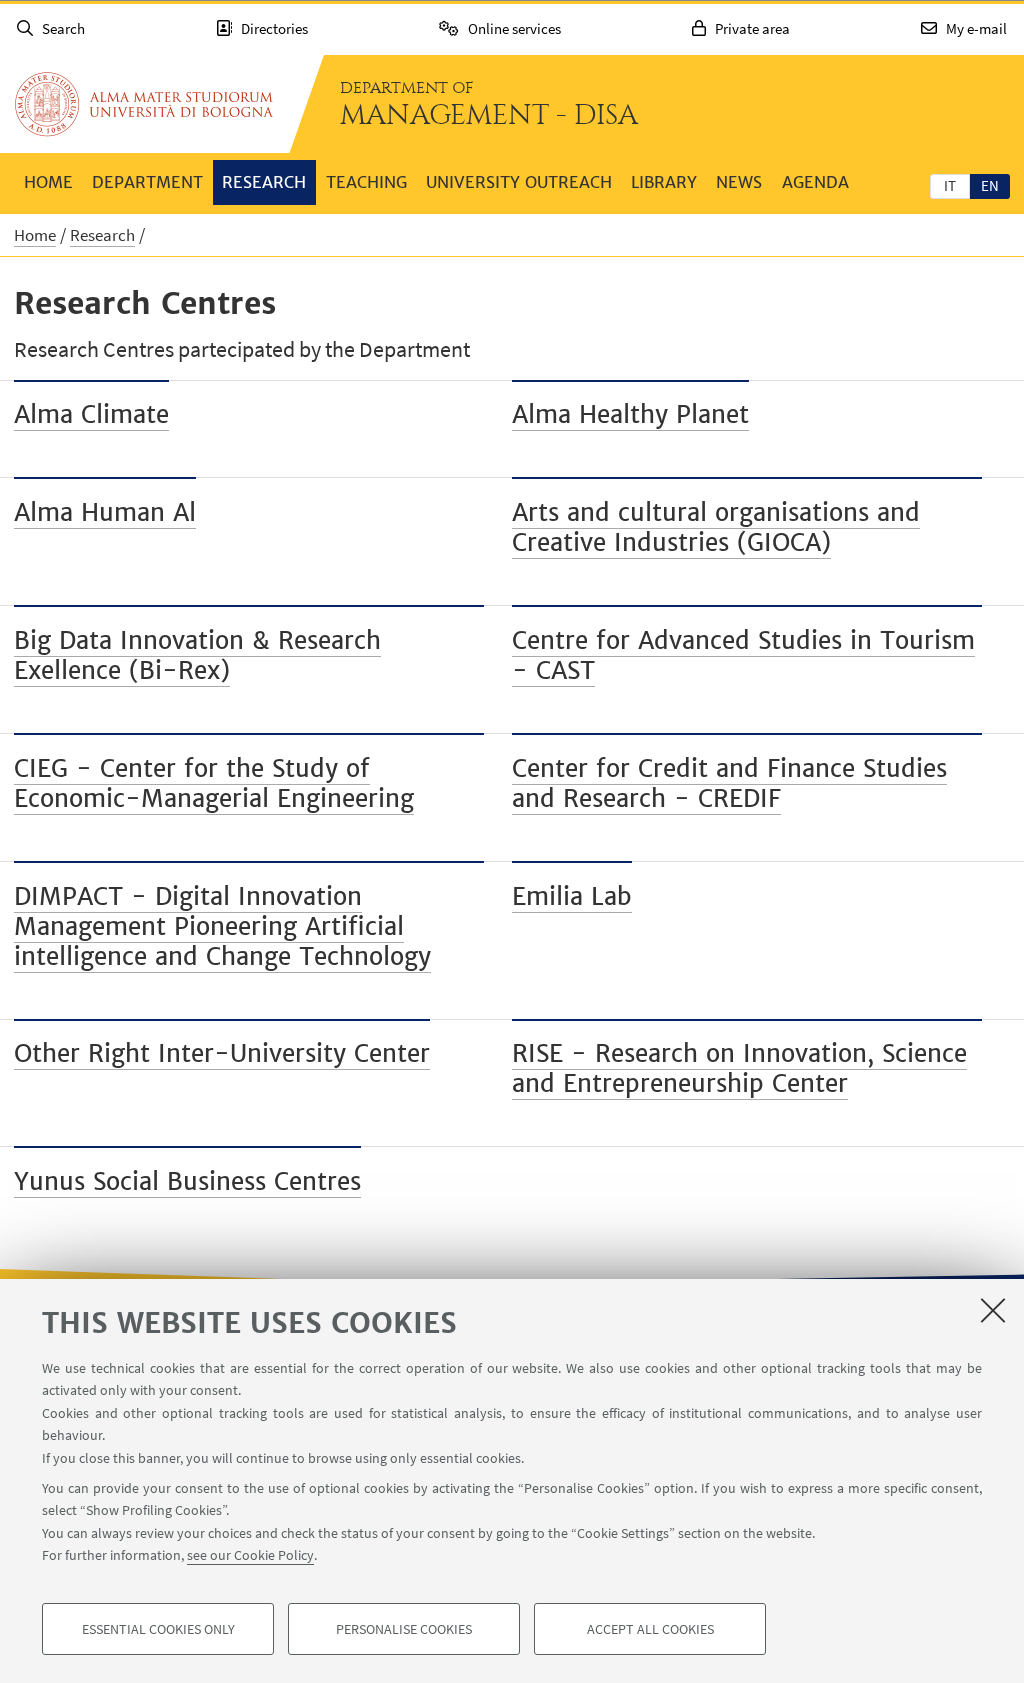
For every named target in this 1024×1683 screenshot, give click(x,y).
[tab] (950, 185)
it (950, 185)
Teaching (366, 182)
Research (264, 182)
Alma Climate (91, 414)
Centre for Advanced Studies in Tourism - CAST (743, 655)
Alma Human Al (105, 512)
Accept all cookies (650, 1629)
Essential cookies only (158, 1629)
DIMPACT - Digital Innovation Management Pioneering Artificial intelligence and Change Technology (222, 926)
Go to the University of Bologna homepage (144, 104)
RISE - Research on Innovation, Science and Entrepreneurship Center (739, 1068)
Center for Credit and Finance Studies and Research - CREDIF (729, 783)
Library (664, 182)
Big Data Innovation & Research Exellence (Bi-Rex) (197, 655)
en (990, 185)
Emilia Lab (572, 896)
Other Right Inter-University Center (222, 1053)
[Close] (993, 1310)
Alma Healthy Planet (630, 414)
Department (147, 182)
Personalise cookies (404, 1629)
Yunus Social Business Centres (187, 1181)
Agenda (815, 182)
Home (48, 182)
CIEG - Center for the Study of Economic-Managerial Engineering (214, 783)
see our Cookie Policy (250, 1555)
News (739, 182)
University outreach (519, 182)
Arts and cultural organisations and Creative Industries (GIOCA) (716, 527)
